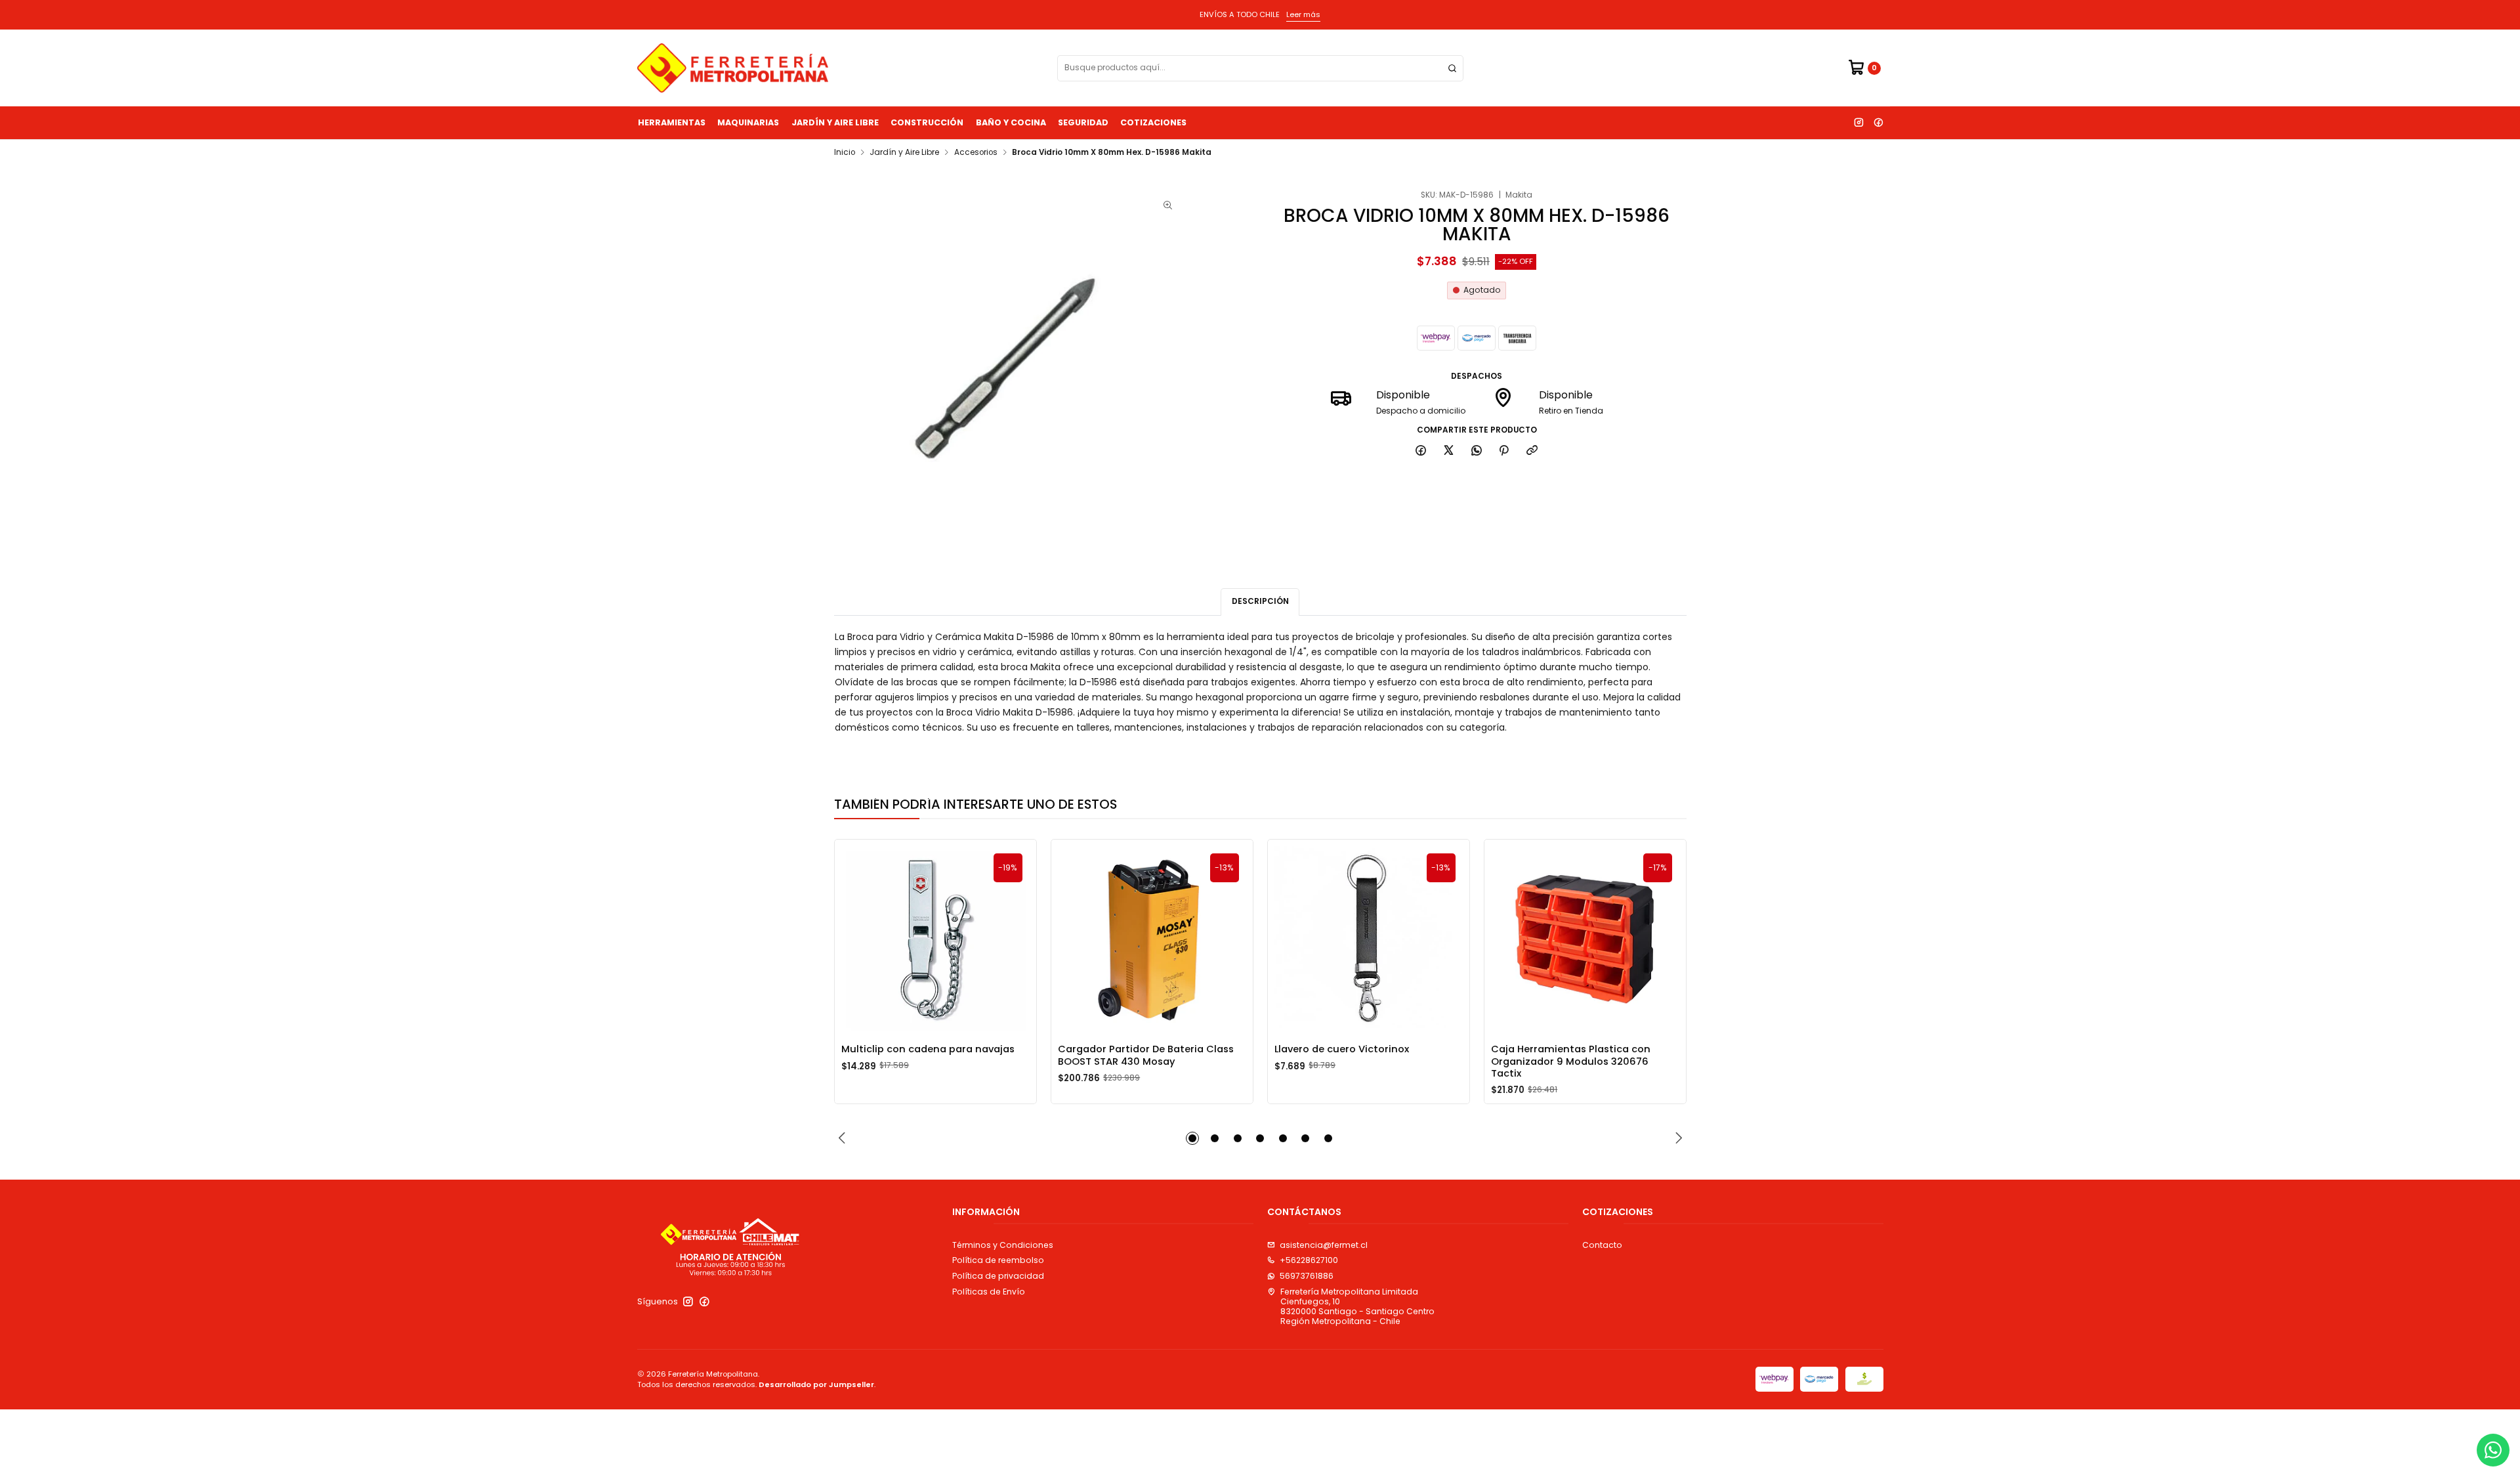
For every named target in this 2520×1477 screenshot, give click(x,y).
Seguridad (1083, 122)
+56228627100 (1309, 1260)
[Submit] (1452, 68)
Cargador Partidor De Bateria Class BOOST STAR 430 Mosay (1146, 1055)
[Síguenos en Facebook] (1878, 123)
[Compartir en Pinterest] (1504, 451)
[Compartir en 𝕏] (1449, 451)
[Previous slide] (844, 1138)
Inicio (845, 153)
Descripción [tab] (1260, 601)
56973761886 (1307, 1276)
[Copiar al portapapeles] (1532, 451)
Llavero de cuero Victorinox (1342, 1049)
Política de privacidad (998, 1276)
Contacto (1602, 1245)
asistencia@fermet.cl (1324, 1245)
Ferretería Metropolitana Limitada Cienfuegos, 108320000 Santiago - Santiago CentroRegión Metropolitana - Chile (1357, 1307)
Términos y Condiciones (1003, 1245)
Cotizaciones (1153, 122)
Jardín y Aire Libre (835, 122)
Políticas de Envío (989, 1292)
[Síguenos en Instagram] (1858, 123)
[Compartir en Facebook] (1421, 451)
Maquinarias (748, 122)
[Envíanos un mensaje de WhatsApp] (2493, 1450)
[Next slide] (1677, 1138)
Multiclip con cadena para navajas (928, 1049)
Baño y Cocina (1011, 122)
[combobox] (1260, 68)
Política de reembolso (998, 1260)
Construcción (927, 122)
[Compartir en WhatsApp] (1476, 451)
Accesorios (976, 153)
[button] (1192, 1138)
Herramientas (672, 122)
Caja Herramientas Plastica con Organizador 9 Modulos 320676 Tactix (1571, 1061)
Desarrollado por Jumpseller (816, 1384)
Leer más (1303, 14)
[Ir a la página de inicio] (733, 68)
